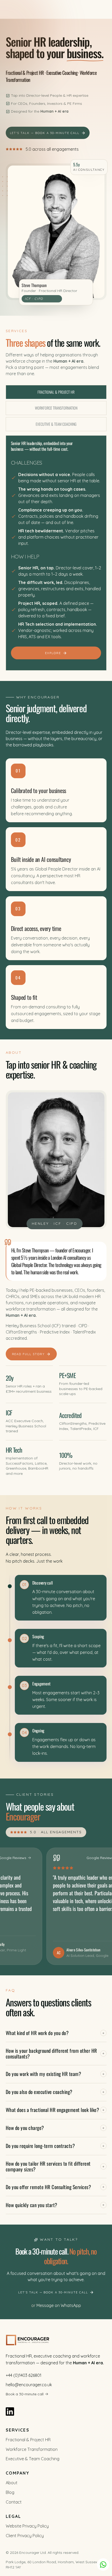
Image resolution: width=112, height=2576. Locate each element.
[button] (56, 2035)
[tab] (56, 392)
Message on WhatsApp (59, 2305)
